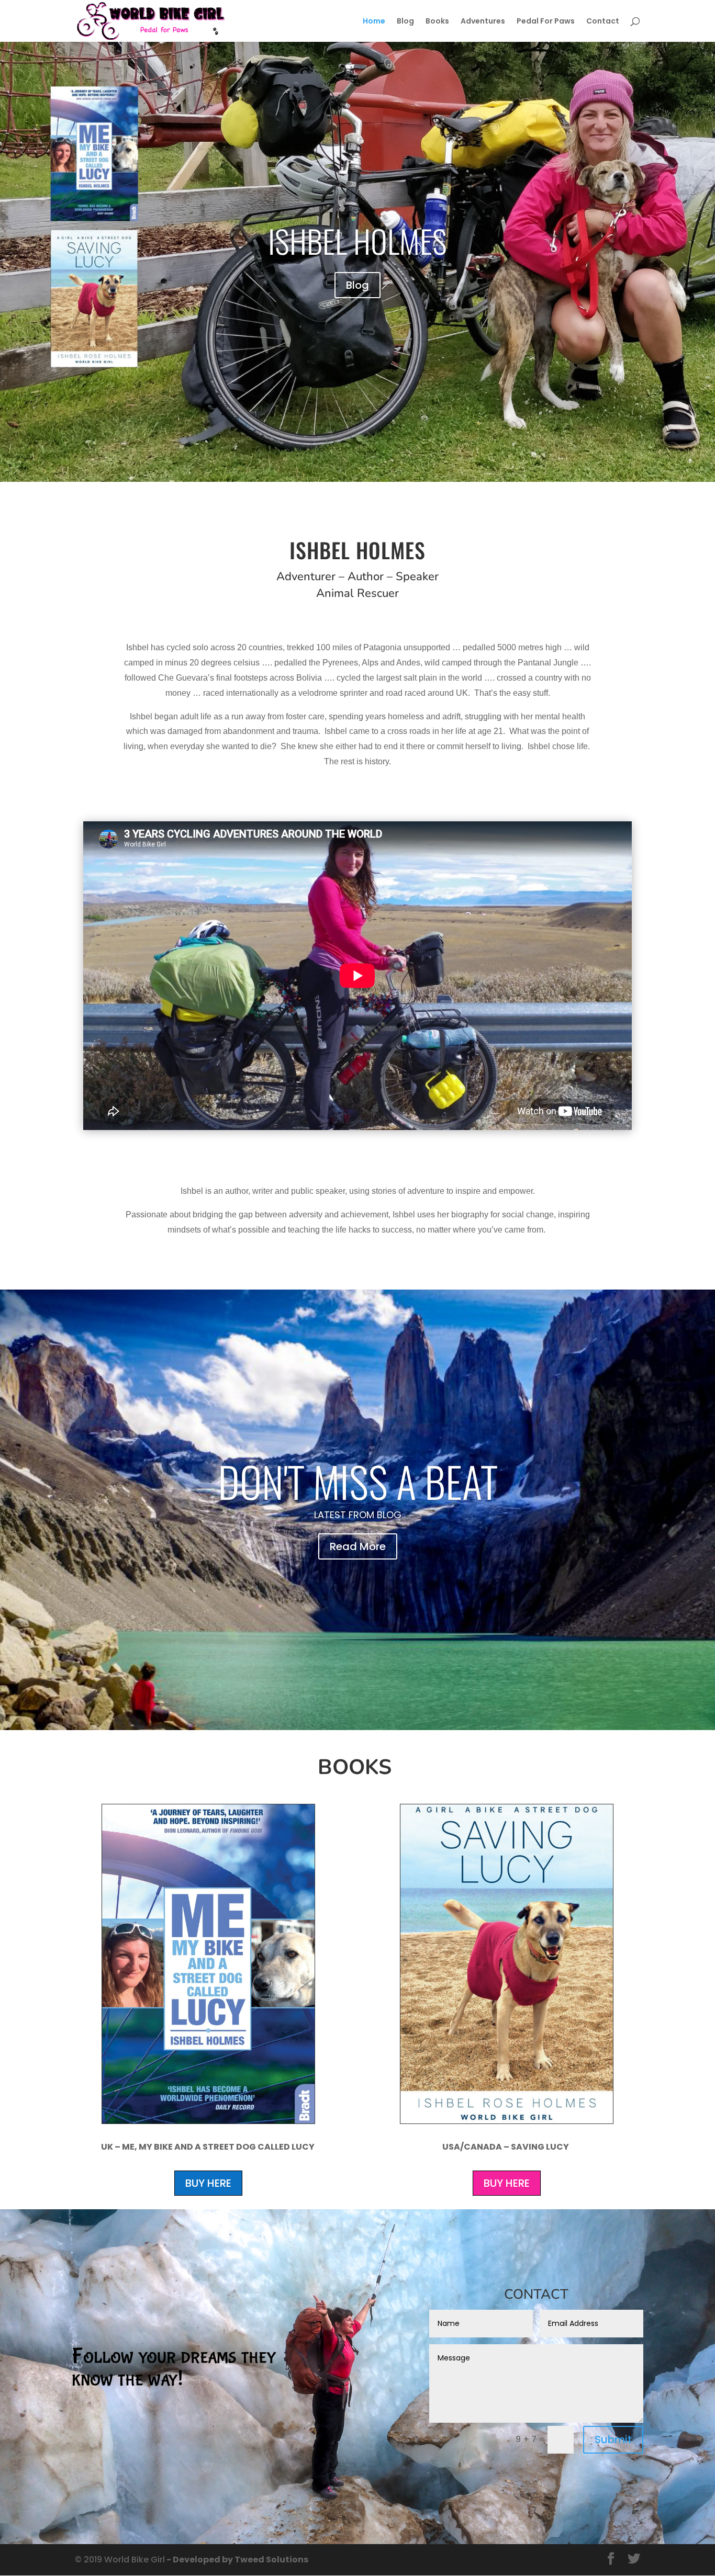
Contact (603, 22)
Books (437, 22)
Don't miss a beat (358, 1481)
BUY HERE (208, 2183)
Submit (613, 2439)
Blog (405, 22)
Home (374, 22)
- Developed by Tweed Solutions (237, 2560)
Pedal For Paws (546, 22)
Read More (358, 1546)
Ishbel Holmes (357, 240)
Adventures (483, 22)
